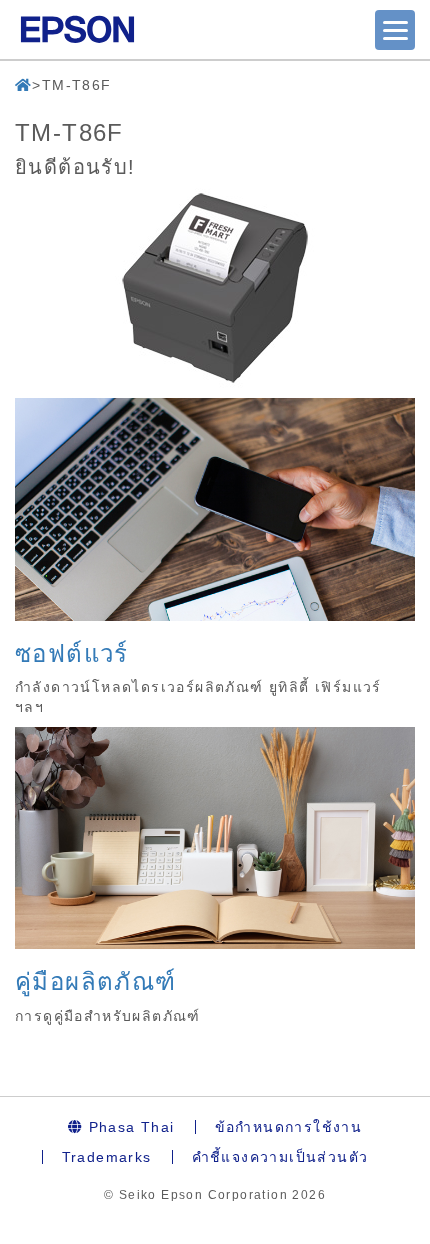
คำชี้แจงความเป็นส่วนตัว (280, 1157)
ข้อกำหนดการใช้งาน (289, 1127)
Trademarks (107, 1157)
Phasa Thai (128, 1127)
